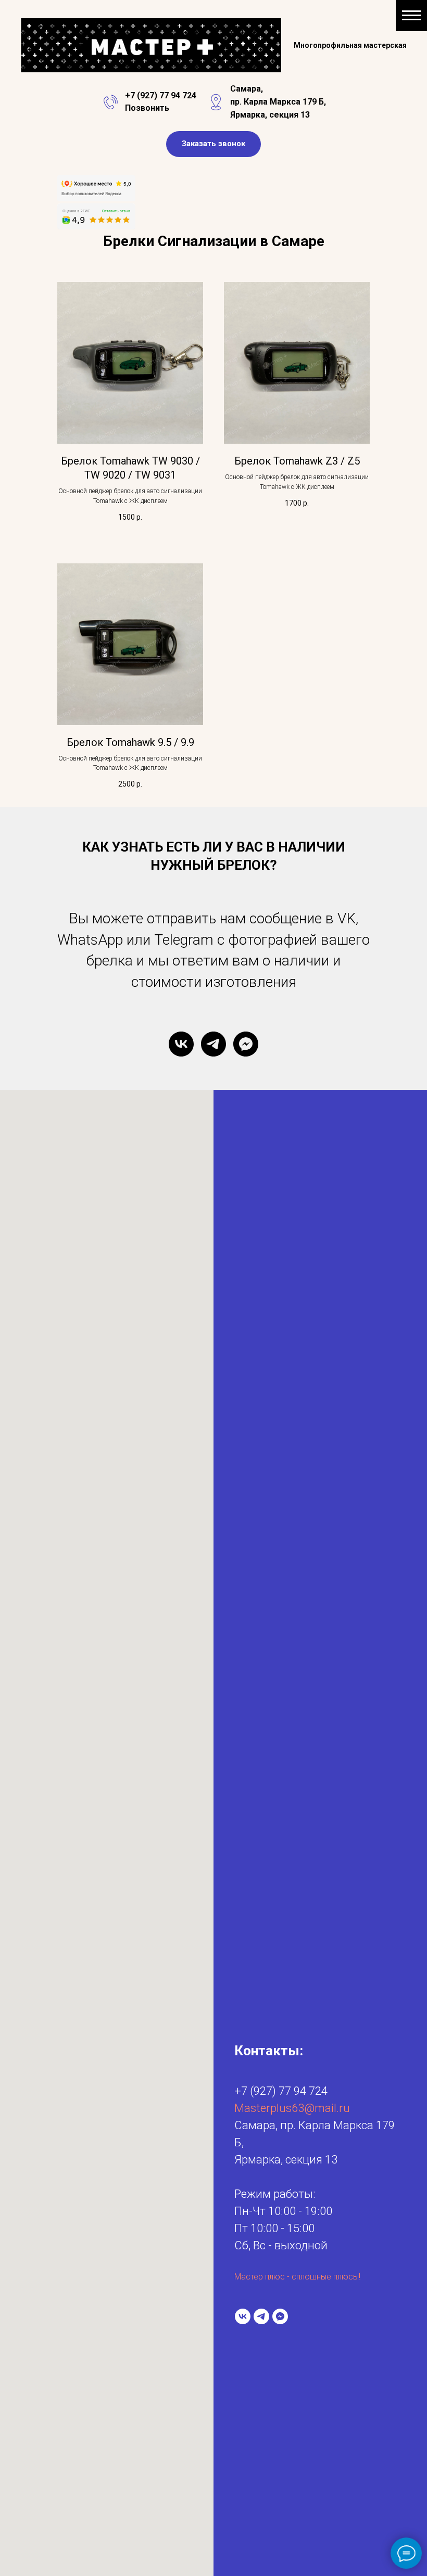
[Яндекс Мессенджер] (246, 1044)
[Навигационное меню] (411, 16)
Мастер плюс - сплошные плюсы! (297, 2277)
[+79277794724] (213, 1044)
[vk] (181, 1044)
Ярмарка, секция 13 (270, 115)
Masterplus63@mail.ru (292, 2108)
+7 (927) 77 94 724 (161, 95)
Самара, (247, 89)
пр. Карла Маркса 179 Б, (278, 102)
